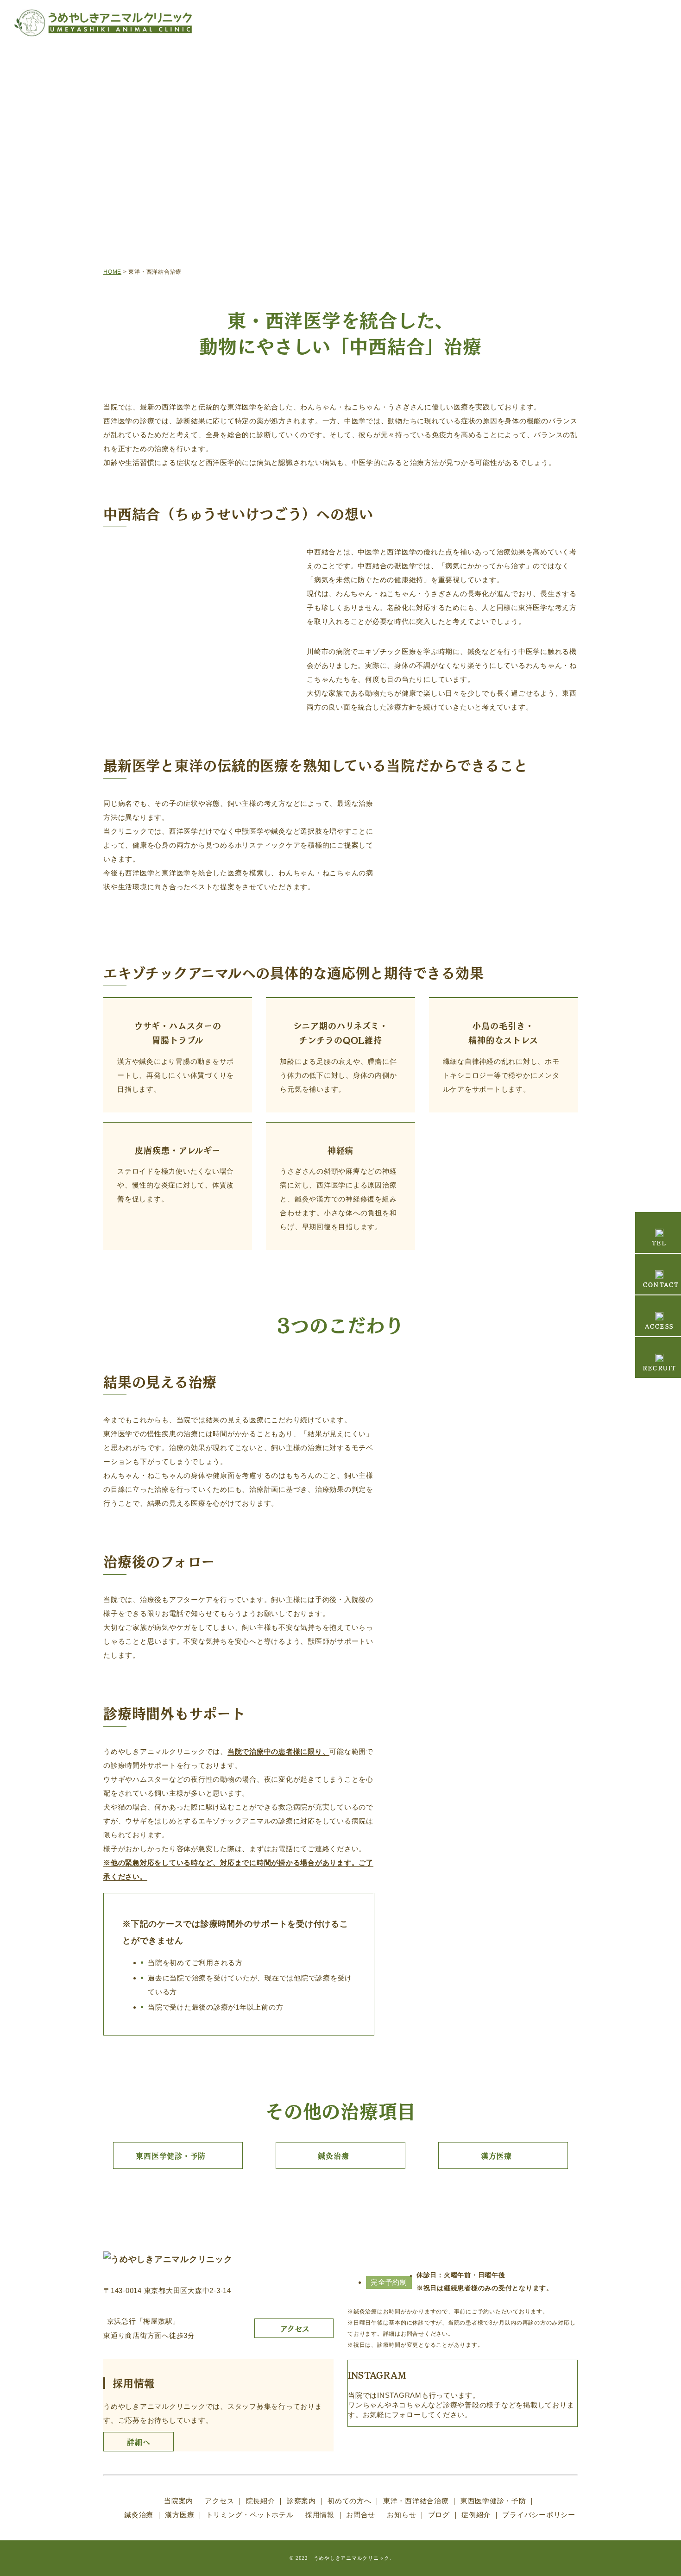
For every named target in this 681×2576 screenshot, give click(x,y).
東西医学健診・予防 (171, 2155)
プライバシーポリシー (539, 2515)
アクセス (219, 2501)
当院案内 (179, 2501)
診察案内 (301, 2501)
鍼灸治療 (333, 2155)
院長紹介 (261, 2501)
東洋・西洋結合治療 (416, 2501)
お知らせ (401, 2515)
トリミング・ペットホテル (250, 2515)
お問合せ (361, 2515)
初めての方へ (350, 2501)
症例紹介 (476, 2515)
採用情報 (320, 2515)
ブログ (439, 2515)
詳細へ (139, 2442)
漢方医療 (496, 2155)
